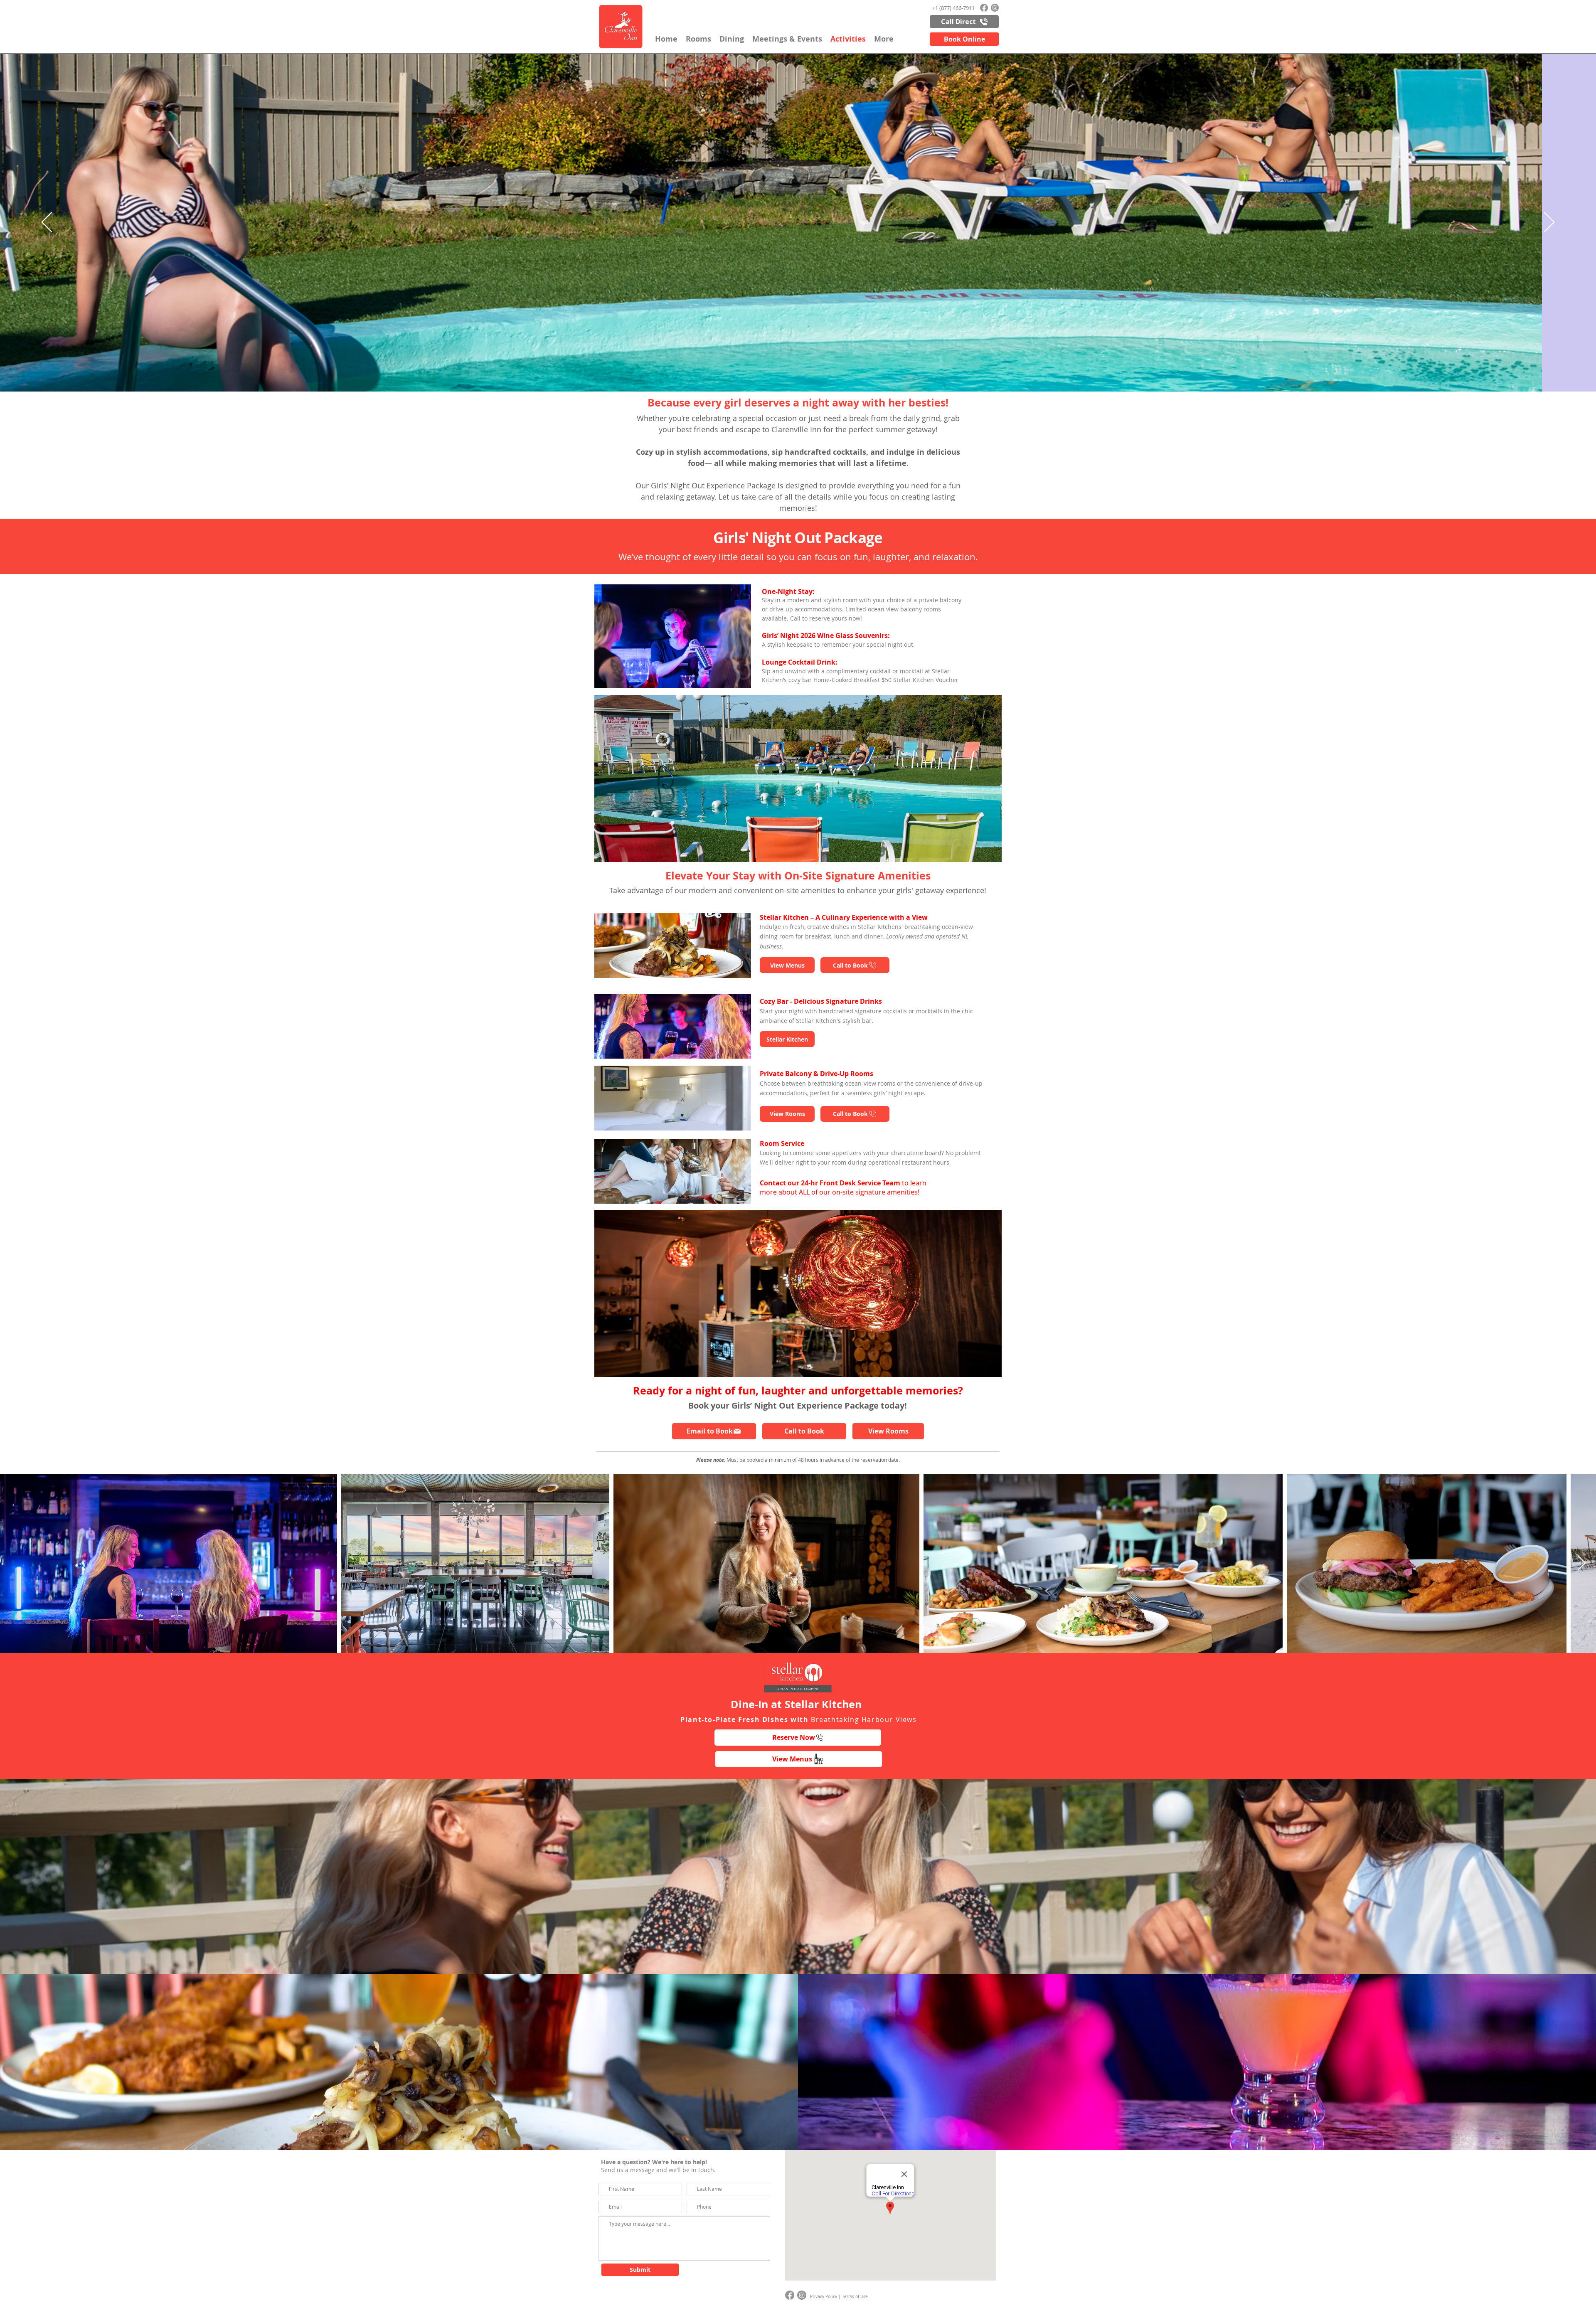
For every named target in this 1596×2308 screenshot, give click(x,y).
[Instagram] (995, 8)
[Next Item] (1582, 1563)
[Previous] (47, 223)
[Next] (1549, 223)
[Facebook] (984, 8)
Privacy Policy (824, 2297)
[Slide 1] (798, 1960)
